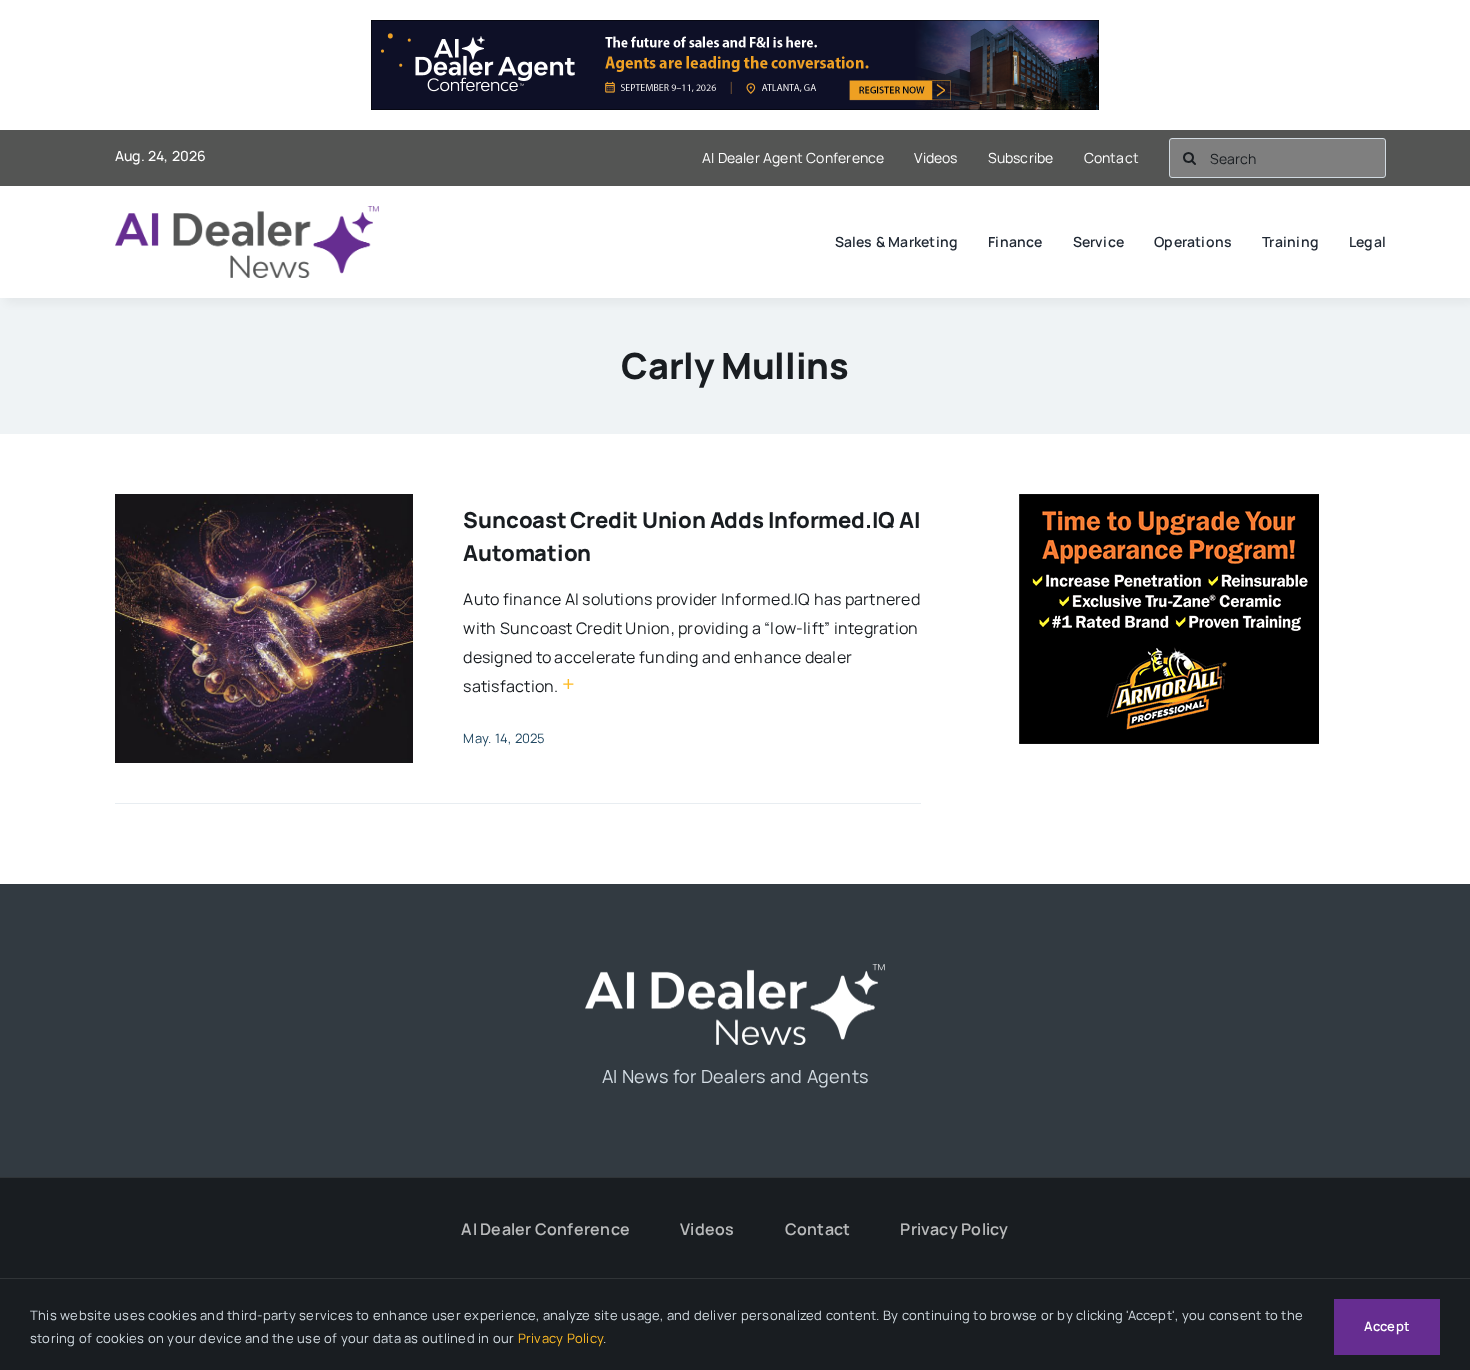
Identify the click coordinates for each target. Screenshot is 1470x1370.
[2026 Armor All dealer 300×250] (1169, 508)
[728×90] (735, 34)
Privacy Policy (560, 1338)
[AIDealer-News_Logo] (247, 214)
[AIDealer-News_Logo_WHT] (735, 972)
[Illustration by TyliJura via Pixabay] (264, 502)
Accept (1387, 1326)
